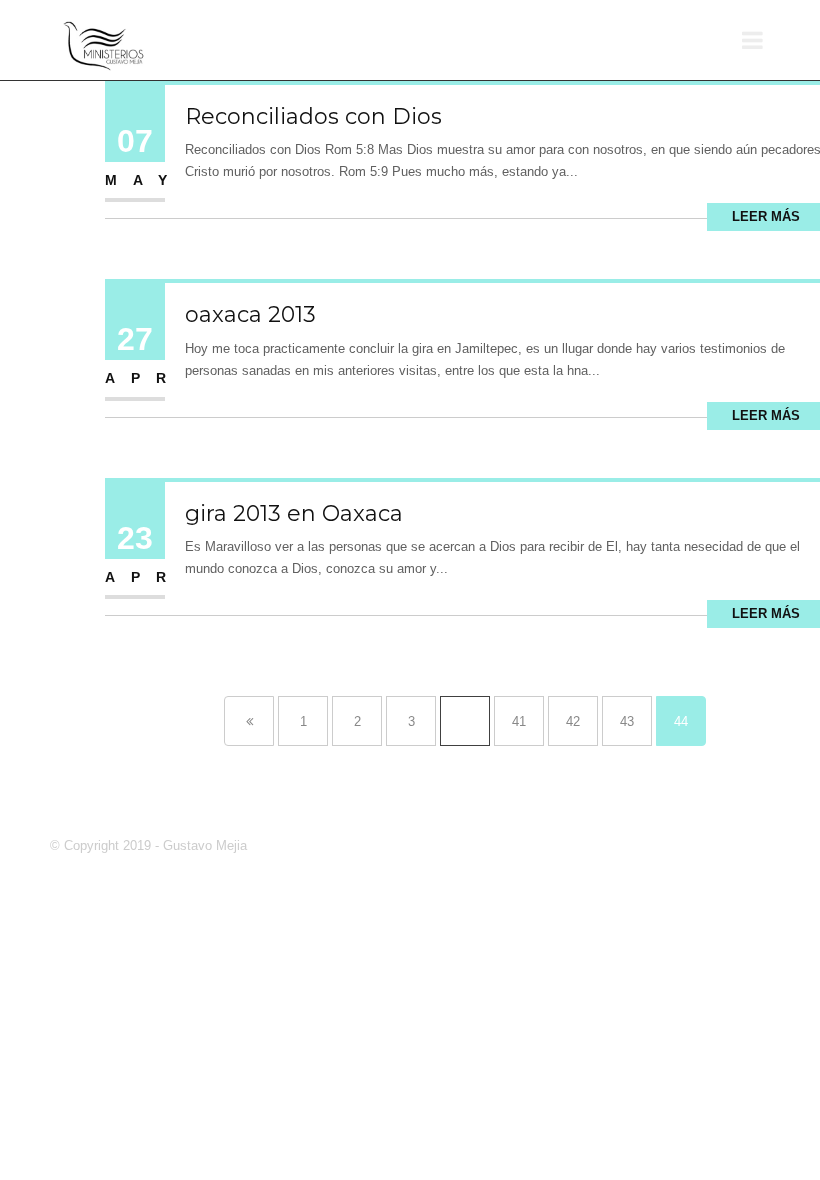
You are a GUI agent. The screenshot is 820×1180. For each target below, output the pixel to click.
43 (627, 721)
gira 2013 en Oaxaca (294, 513)
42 (573, 721)
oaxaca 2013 (250, 314)
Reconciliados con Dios (313, 116)
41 (519, 721)
